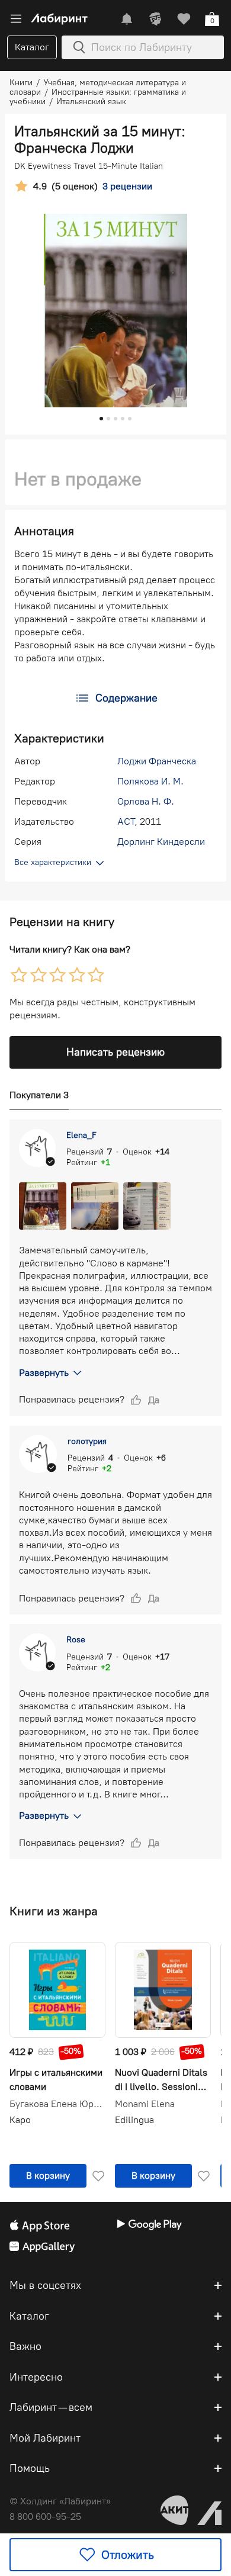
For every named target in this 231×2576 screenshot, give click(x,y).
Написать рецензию (115, 1052)
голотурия (87, 1441)
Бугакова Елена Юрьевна (57, 2104)
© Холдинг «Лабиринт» (60, 2501)
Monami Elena (145, 2104)
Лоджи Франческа (157, 761)
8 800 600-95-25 (45, 2516)
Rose (76, 1640)
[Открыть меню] (16, 19)
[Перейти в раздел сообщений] (127, 19)
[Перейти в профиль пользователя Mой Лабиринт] (155, 19)
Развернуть (44, 1373)
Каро (20, 2120)
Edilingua (134, 2120)
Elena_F (81, 1135)
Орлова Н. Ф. (146, 801)
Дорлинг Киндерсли (161, 842)
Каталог (32, 47)
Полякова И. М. (150, 781)
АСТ (126, 821)
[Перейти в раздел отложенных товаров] (184, 19)
